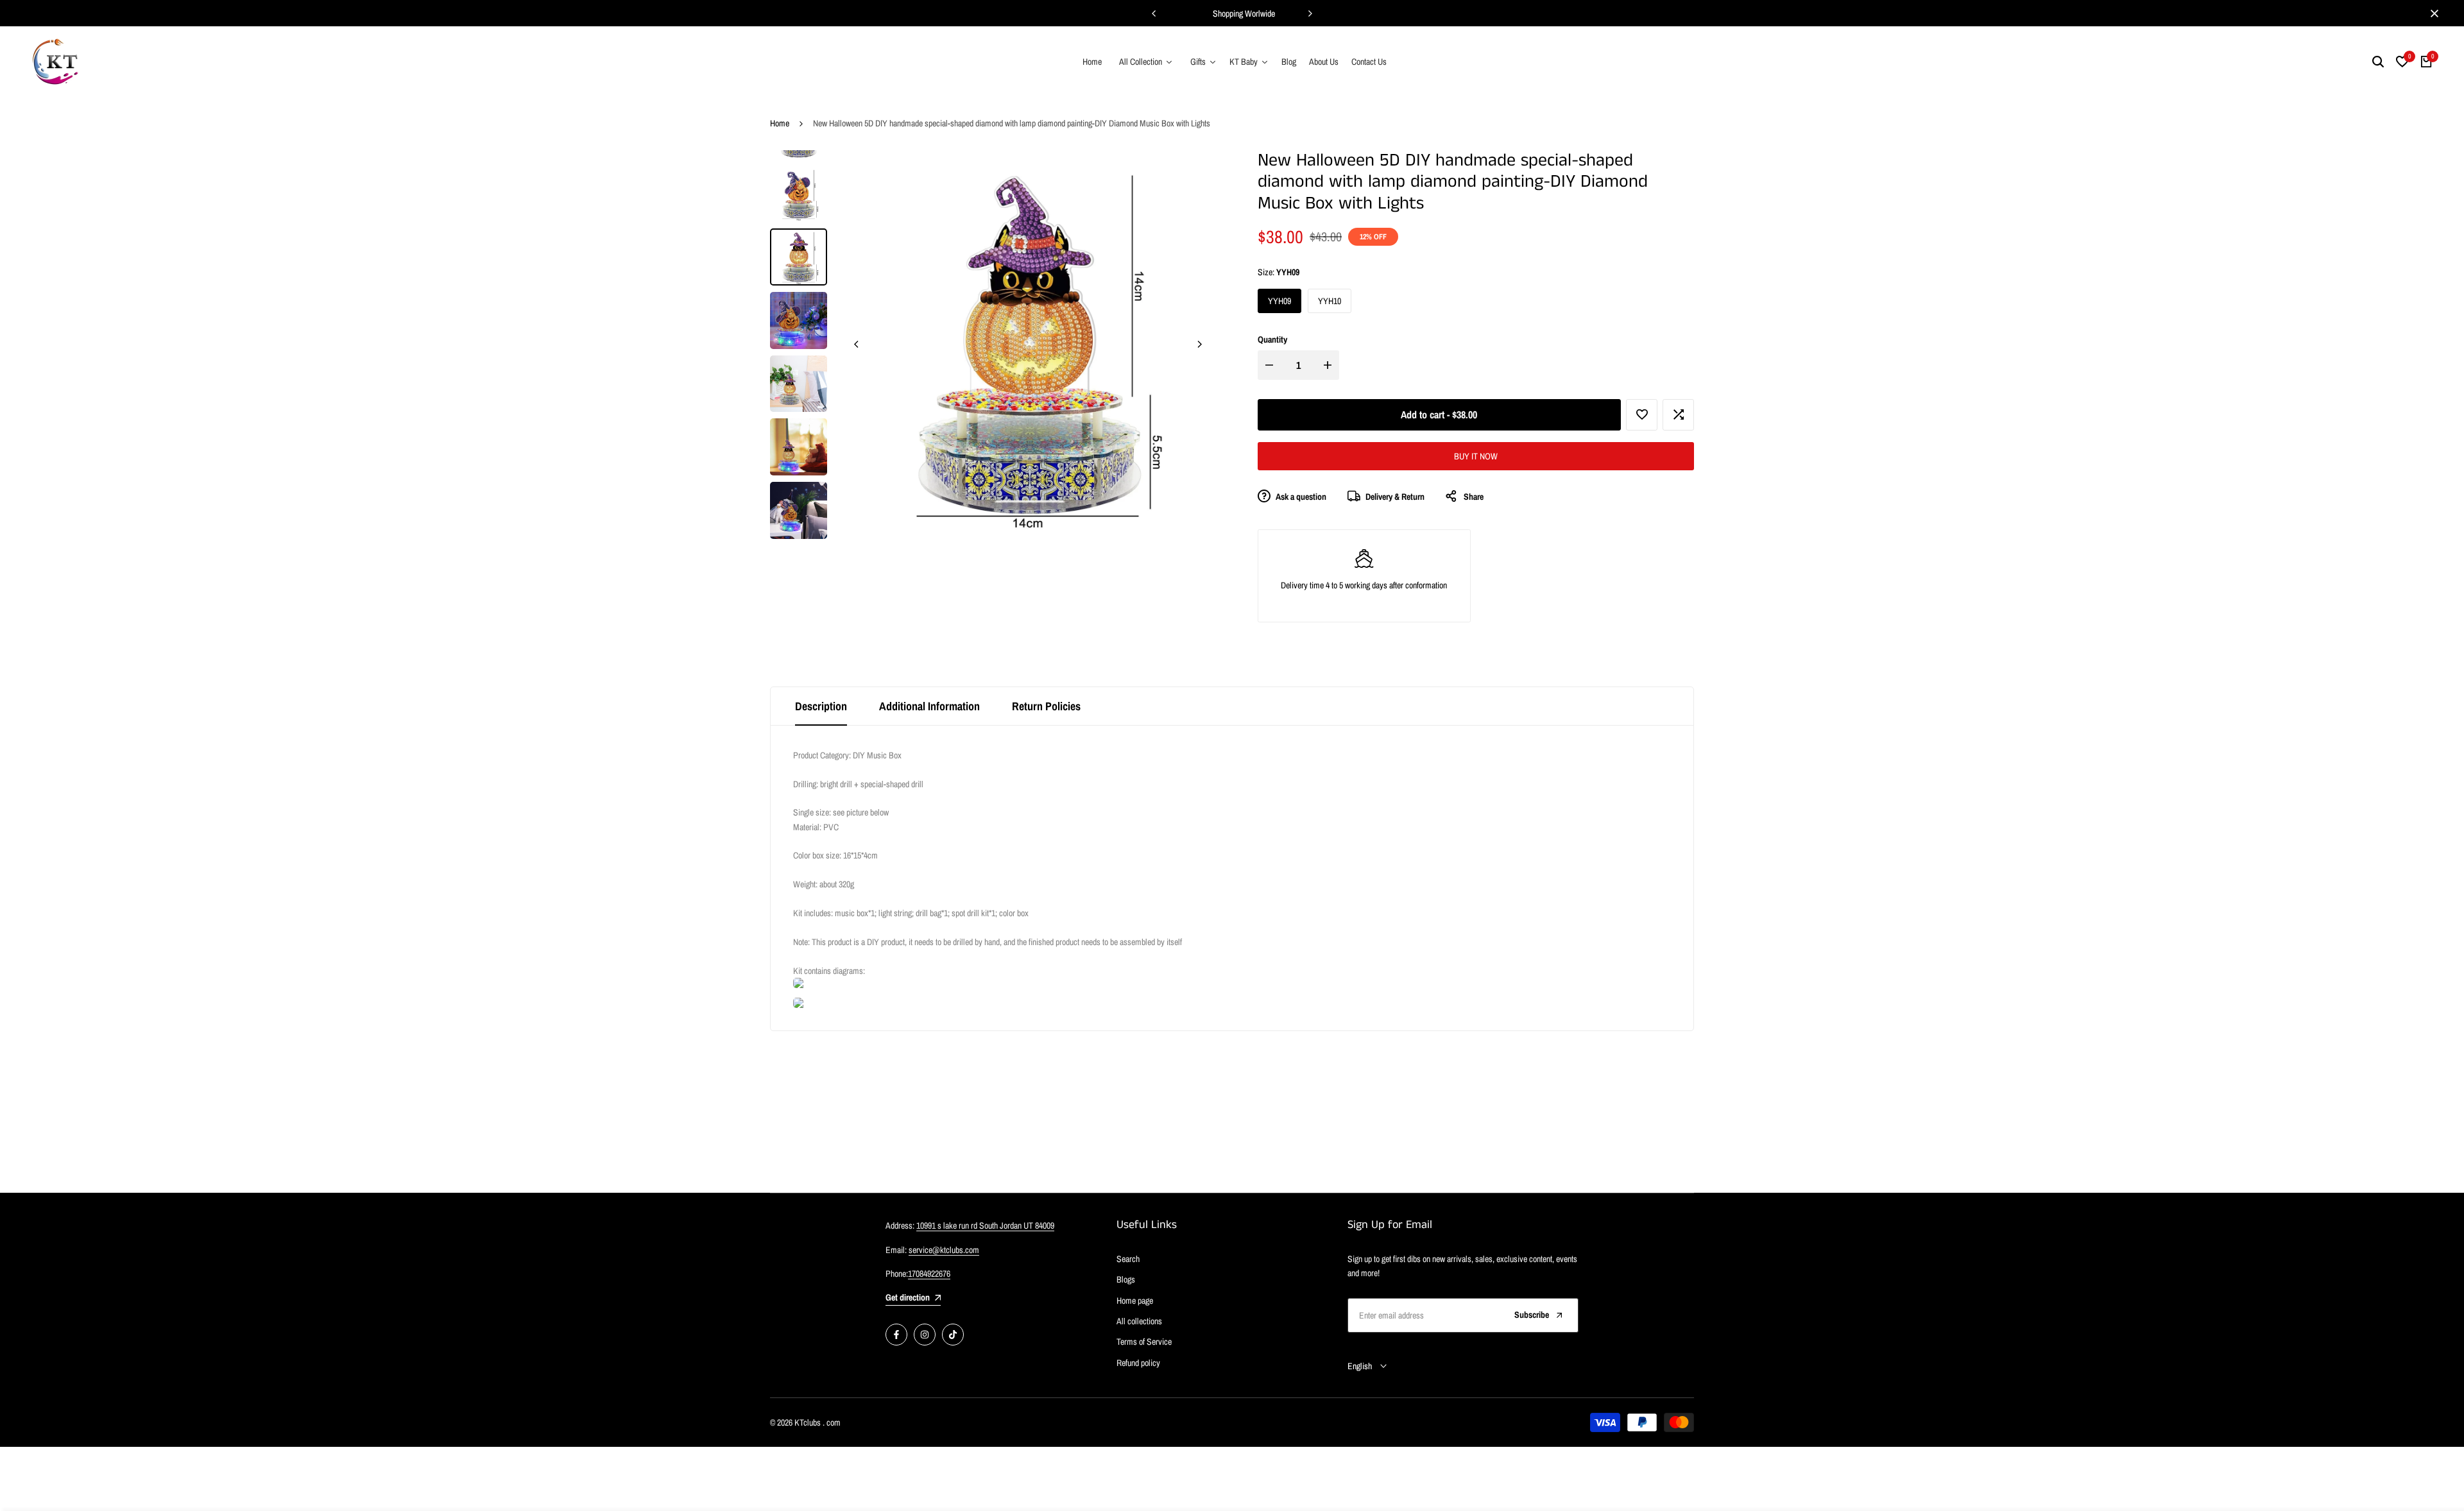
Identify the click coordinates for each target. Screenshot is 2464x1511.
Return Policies (1046, 706)
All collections (1139, 1321)
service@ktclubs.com (944, 1250)
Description (821, 706)
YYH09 (1279, 301)
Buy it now (1476, 456)
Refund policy (1138, 1363)
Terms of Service (1144, 1342)
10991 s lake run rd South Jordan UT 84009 (985, 1225)
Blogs (1126, 1279)
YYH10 (1330, 301)
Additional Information (929, 706)
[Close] (2432, 13)
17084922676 (929, 1274)
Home (780, 123)
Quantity (1272, 339)
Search (1128, 1259)
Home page (1135, 1301)
